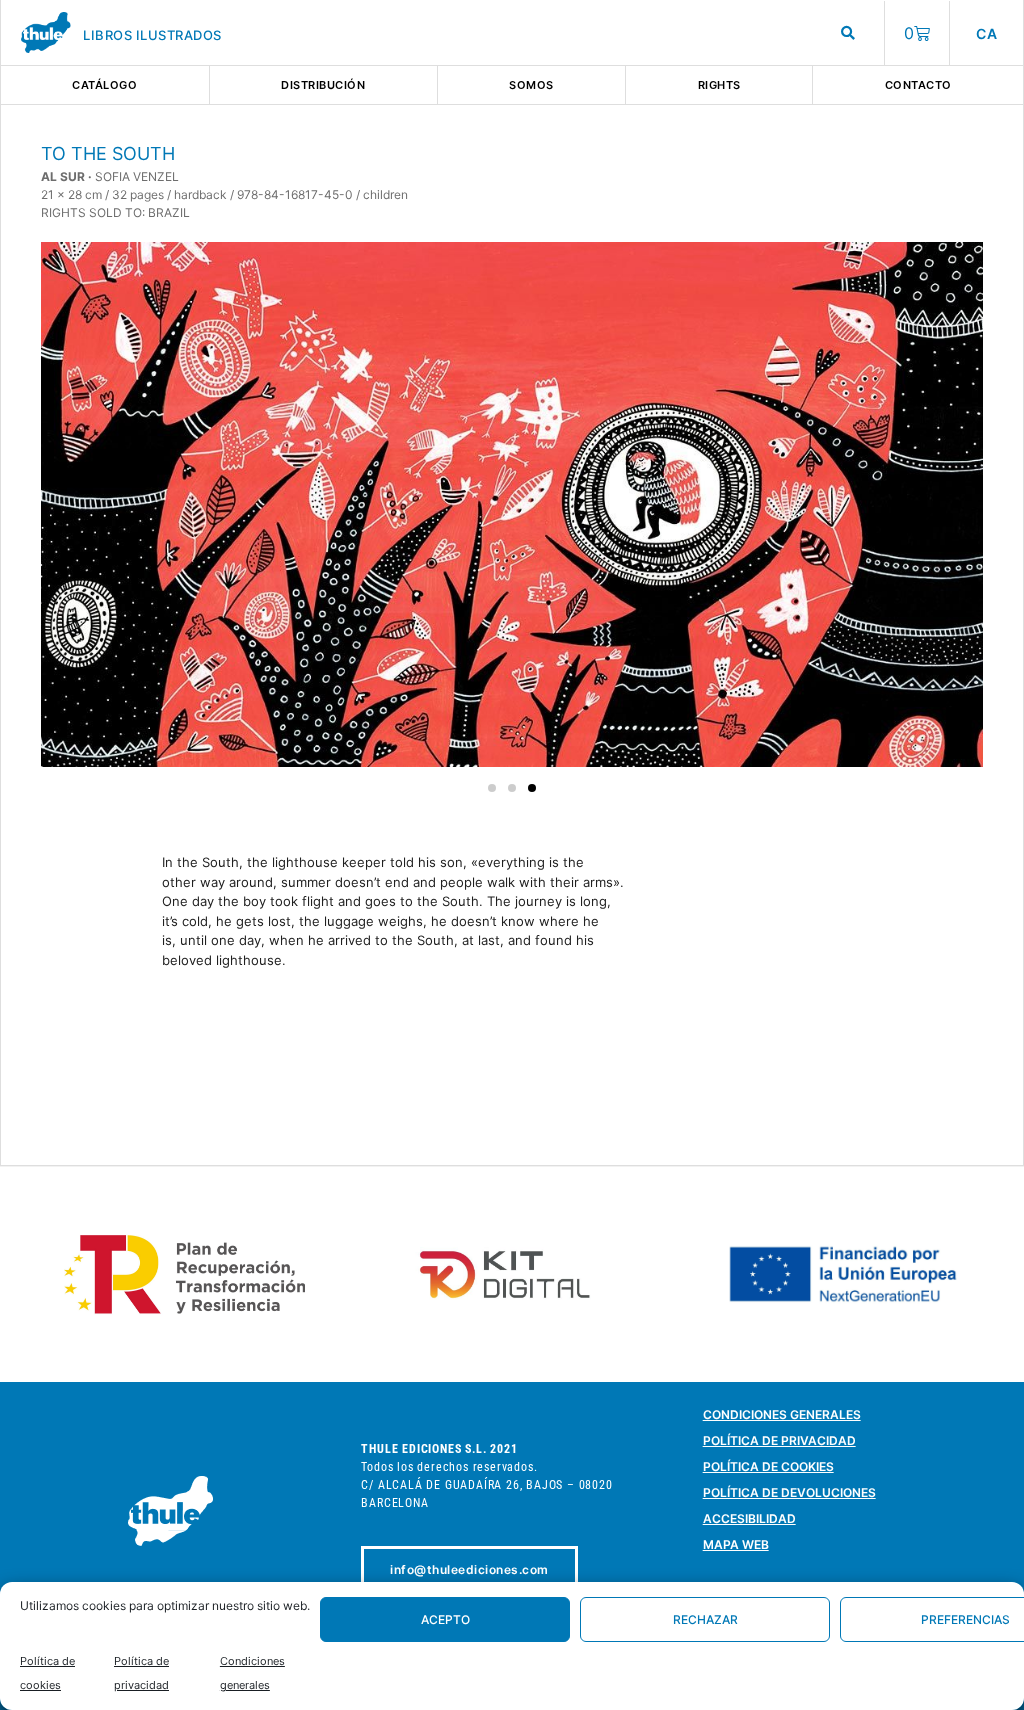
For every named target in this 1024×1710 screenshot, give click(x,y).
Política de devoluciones (789, 1492)
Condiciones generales (782, 1414)
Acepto (445, 1619)
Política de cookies (768, 1466)
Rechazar (705, 1619)
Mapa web (736, 1544)
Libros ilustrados (152, 35)
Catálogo (104, 85)
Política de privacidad (779, 1440)
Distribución (323, 85)
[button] (492, 788)
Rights (719, 85)
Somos (531, 85)
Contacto (918, 85)
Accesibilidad (749, 1518)
